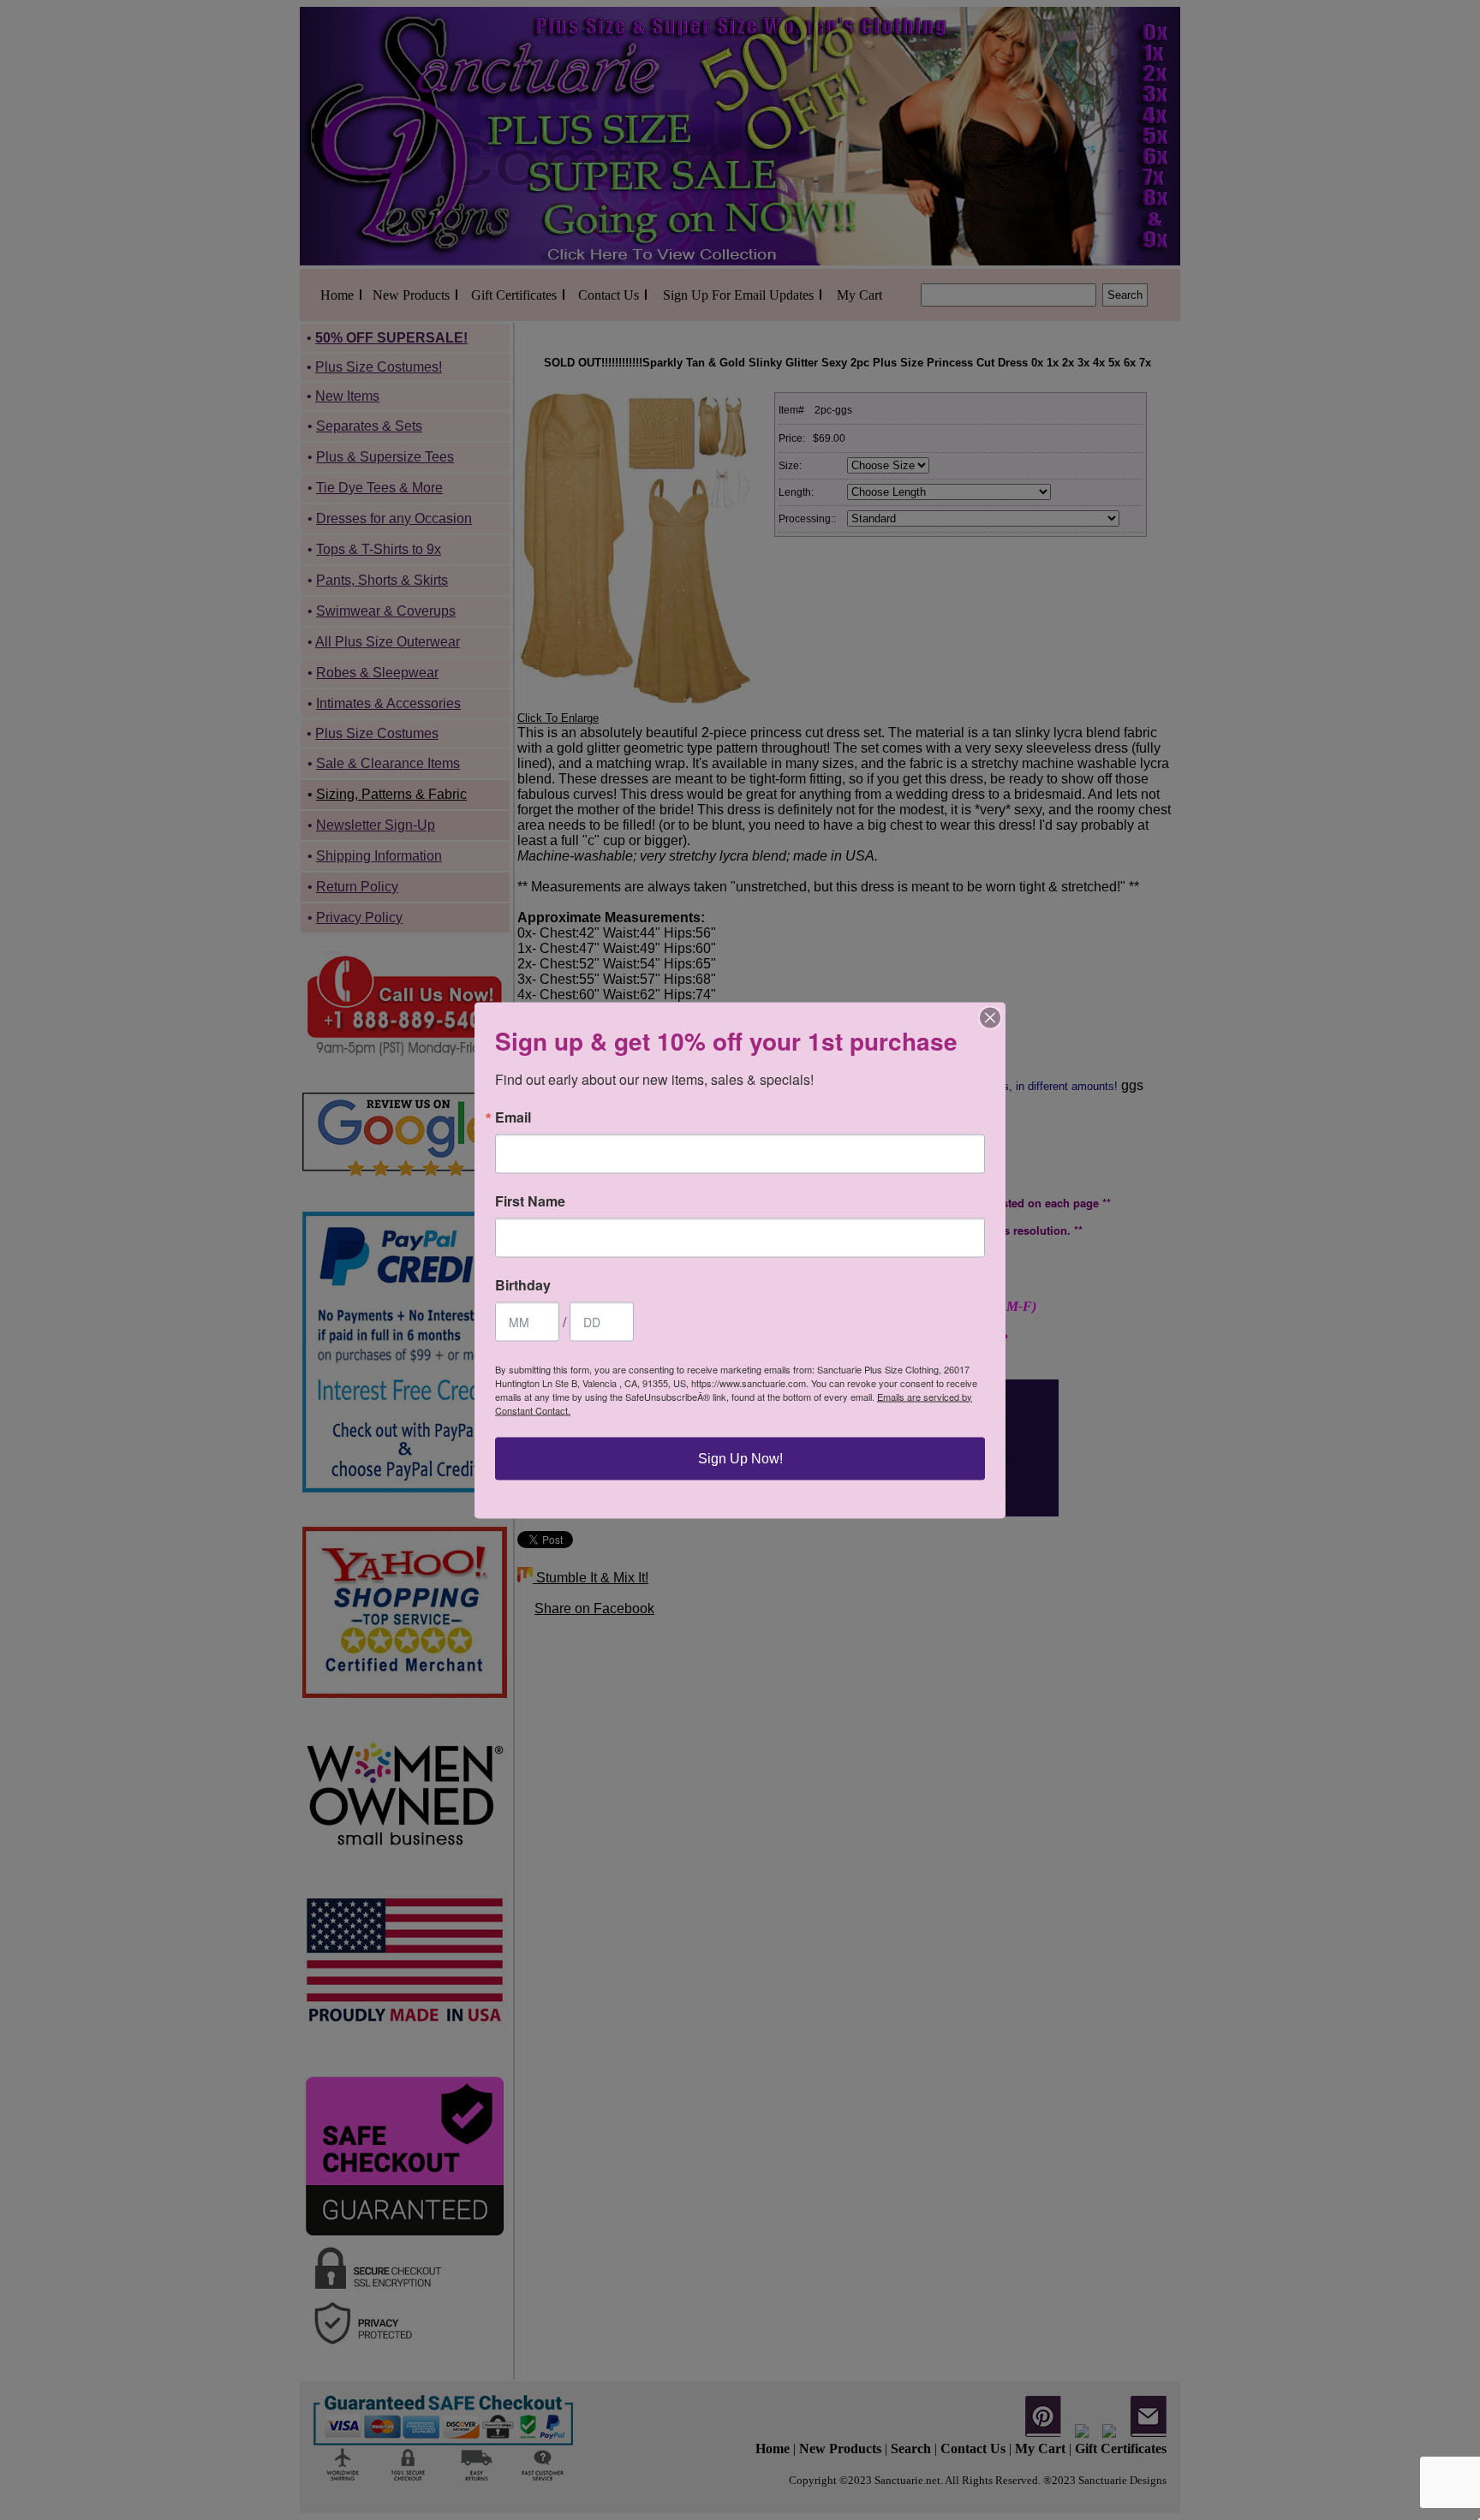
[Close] (990, 1017)
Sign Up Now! (740, 1458)
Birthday (523, 1284)
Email (513, 1117)
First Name (530, 1200)
